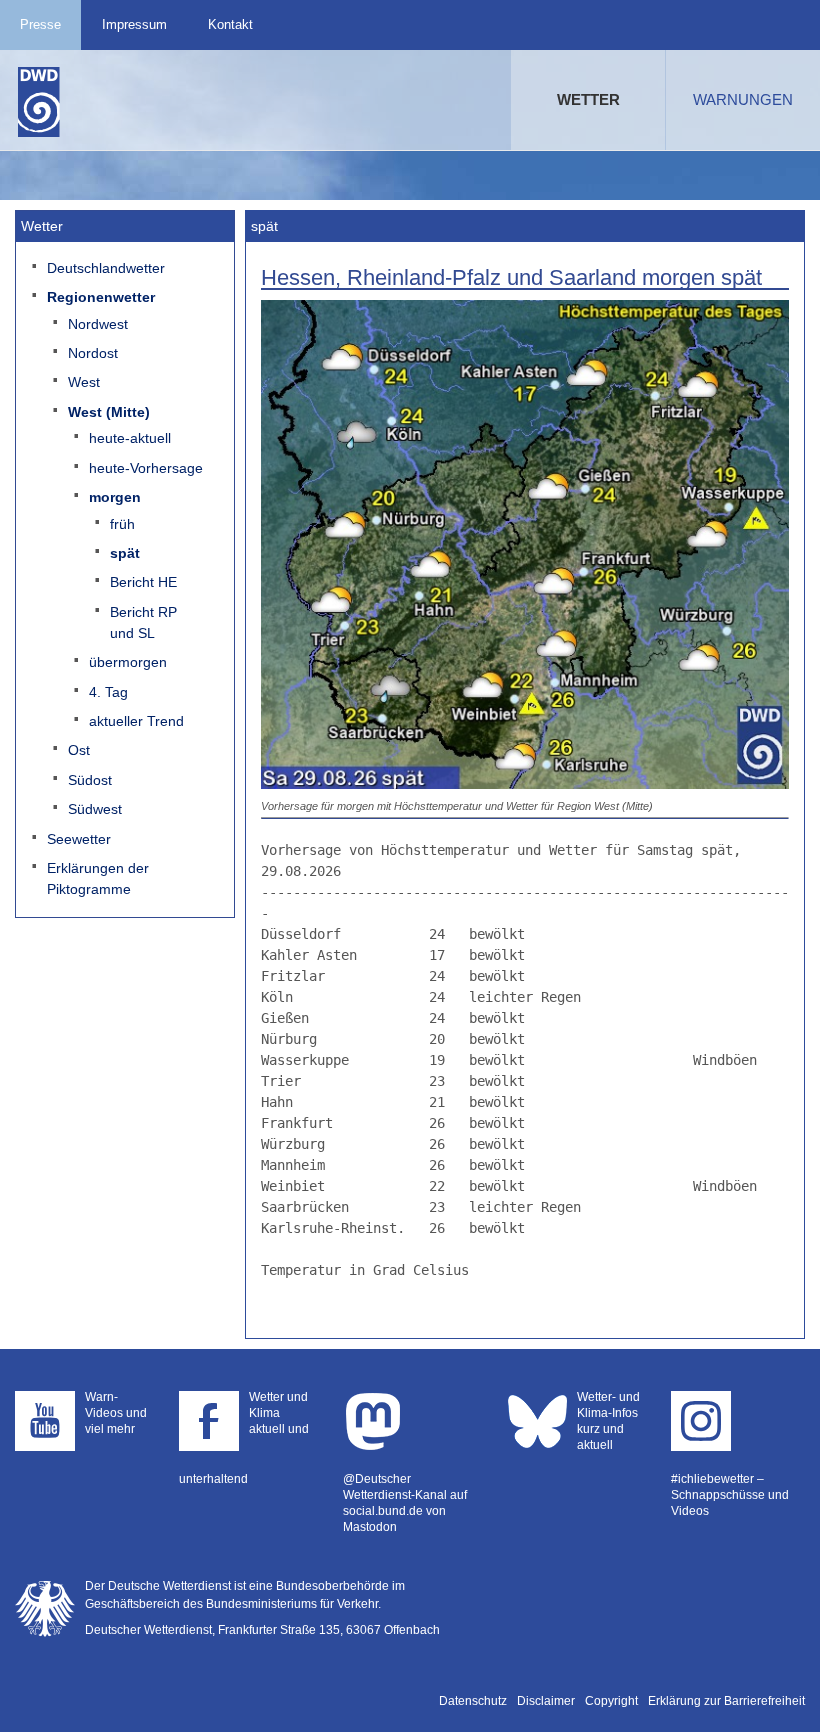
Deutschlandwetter (106, 268)
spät (125, 553)
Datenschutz (473, 1701)
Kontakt (230, 24)
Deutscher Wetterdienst (39, 102)
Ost (79, 750)
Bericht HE (143, 582)
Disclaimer (546, 1701)
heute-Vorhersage (146, 468)
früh (122, 524)
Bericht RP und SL (143, 622)
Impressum (134, 24)
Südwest (95, 809)
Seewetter (79, 839)
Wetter (588, 99)
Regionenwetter (101, 297)
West (84, 382)
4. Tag (108, 692)
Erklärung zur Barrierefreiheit (726, 1701)
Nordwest (98, 324)
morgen (115, 497)
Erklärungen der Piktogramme (98, 878)
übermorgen (128, 662)
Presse (40, 24)
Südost (90, 780)
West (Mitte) (109, 412)
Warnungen (743, 99)
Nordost (93, 353)
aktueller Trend (136, 721)
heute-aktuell (130, 438)
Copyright (611, 1701)
